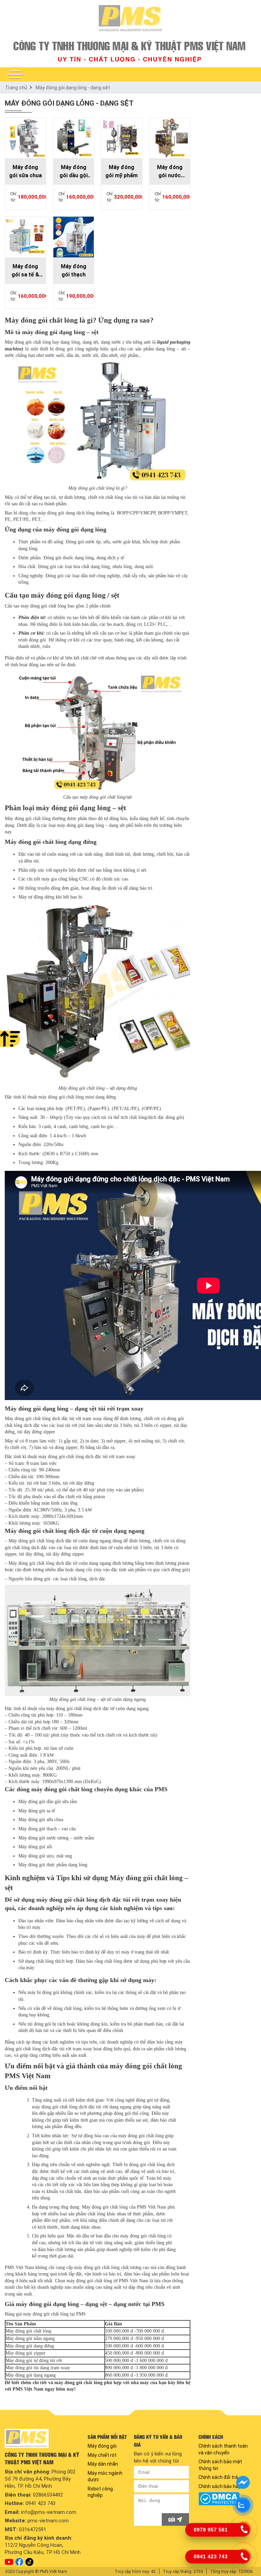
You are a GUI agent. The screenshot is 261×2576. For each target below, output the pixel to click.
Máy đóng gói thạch (74, 270)
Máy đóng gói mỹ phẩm (121, 171)
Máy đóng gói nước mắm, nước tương (170, 172)
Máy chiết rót (102, 2455)
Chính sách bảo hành (221, 2486)
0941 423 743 (40, 2503)
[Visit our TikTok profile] (29, 2562)
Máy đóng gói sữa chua (25, 171)
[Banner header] (130, 51)
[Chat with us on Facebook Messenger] (243, 2483)
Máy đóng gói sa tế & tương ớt (25, 271)
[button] (15, 74)
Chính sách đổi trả (218, 2477)
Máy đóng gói (102, 2446)
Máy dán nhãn (103, 2464)
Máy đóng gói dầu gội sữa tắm (74, 172)
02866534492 (48, 2495)
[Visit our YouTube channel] (9, 2562)
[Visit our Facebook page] (19, 2562)
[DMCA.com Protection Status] (226, 2499)
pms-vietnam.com (48, 2521)
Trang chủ (16, 88)
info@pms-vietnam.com (49, 2512)
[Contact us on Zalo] (243, 2505)
